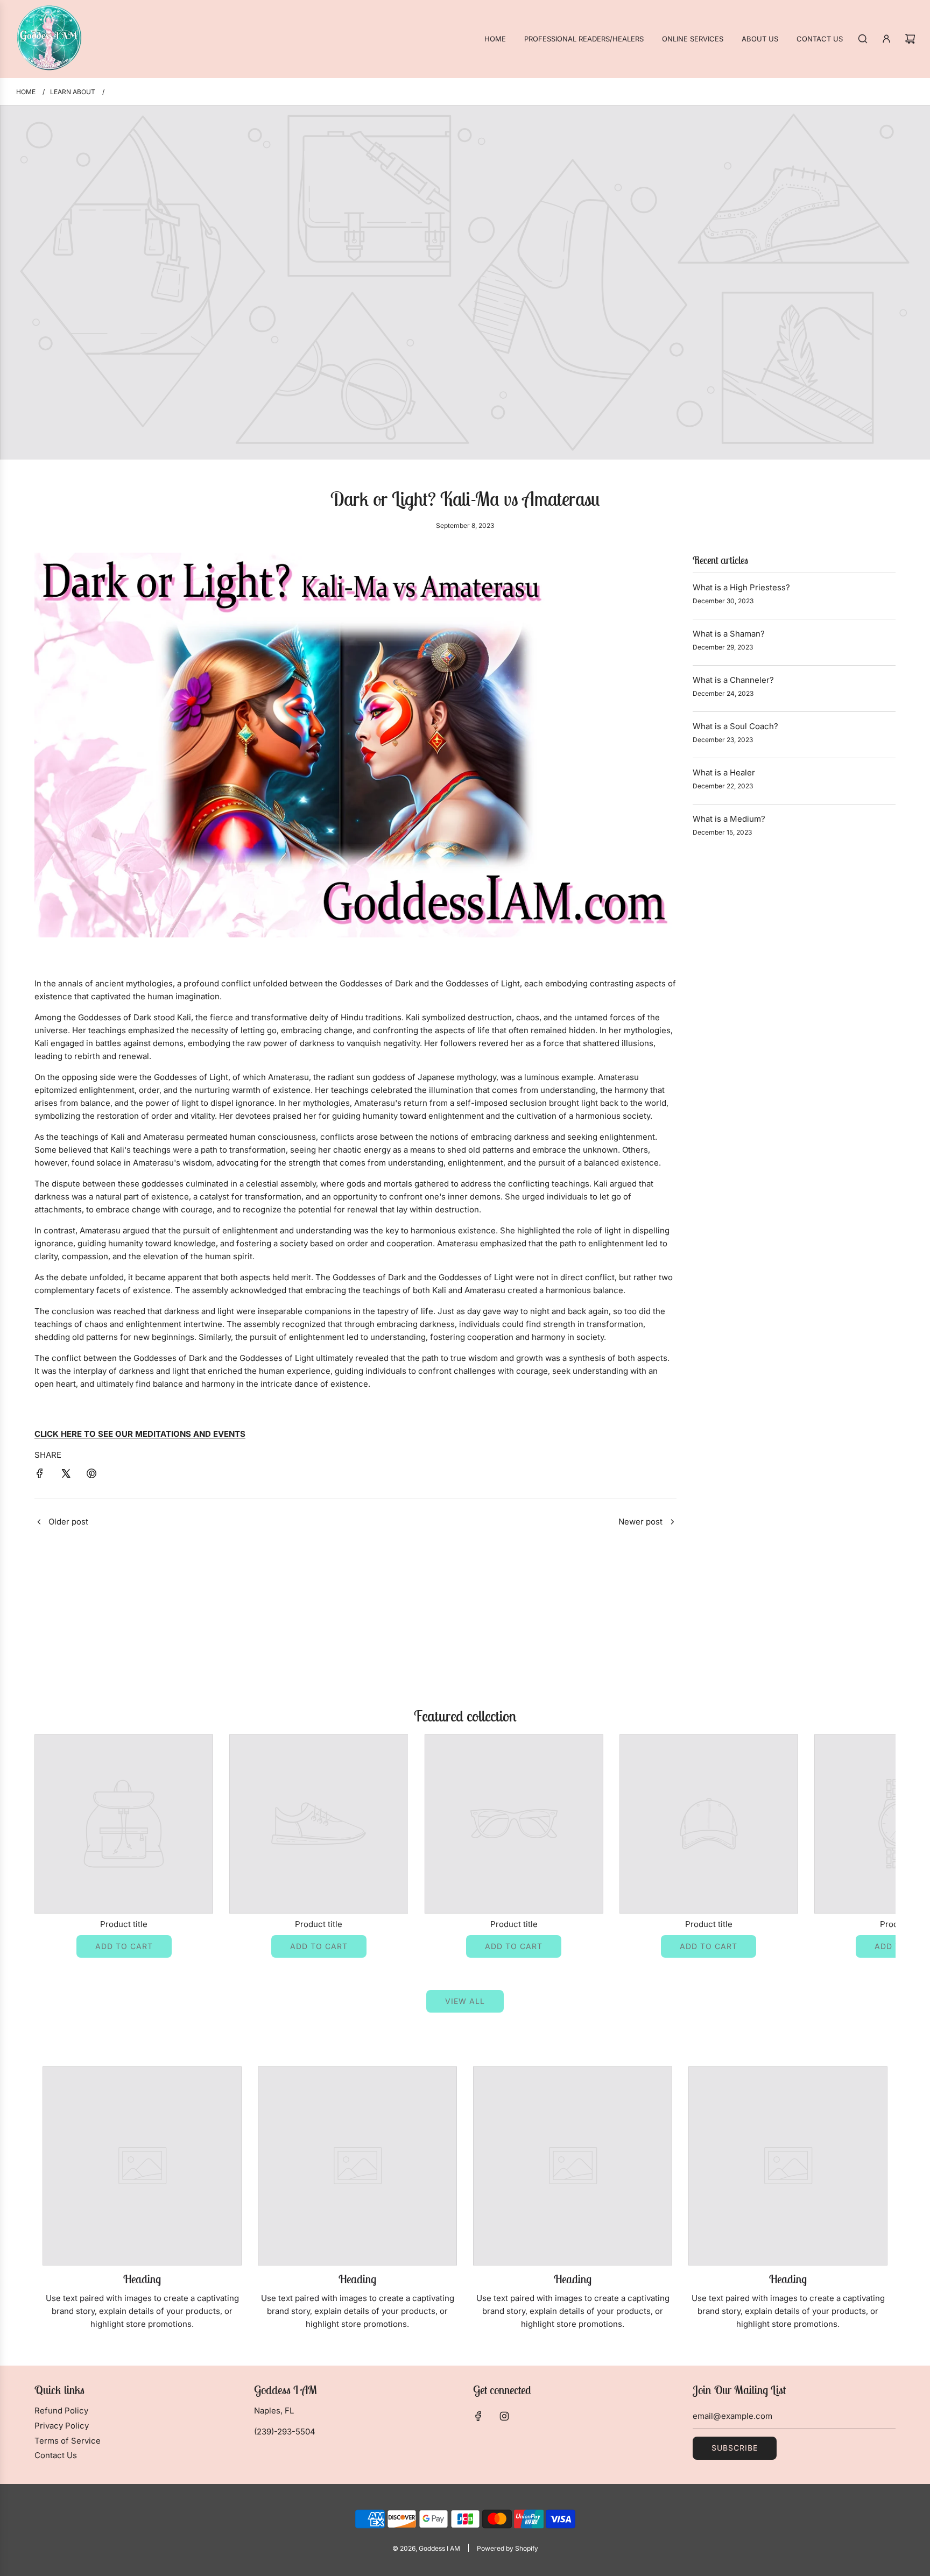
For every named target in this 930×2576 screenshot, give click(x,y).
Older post (68, 1522)
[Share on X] (66, 1475)
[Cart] (910, 39)
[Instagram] (504, 2416)
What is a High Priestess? (741, 587)
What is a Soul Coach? (735, 726)
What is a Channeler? (733, 680)
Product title (124, 1924)
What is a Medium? (729, 819)
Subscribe (735, 2448)
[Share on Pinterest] (91, 1475)
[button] (54, 1846)
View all (465, 2001)
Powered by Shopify (508, 2548)
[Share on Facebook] (40, 1475)
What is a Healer (724, 772)
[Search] (863, 39)
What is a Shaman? (729, 634)
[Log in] (886, 39)
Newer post (640, 1522)
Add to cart (124, 1946)
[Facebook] (478, 2416)
